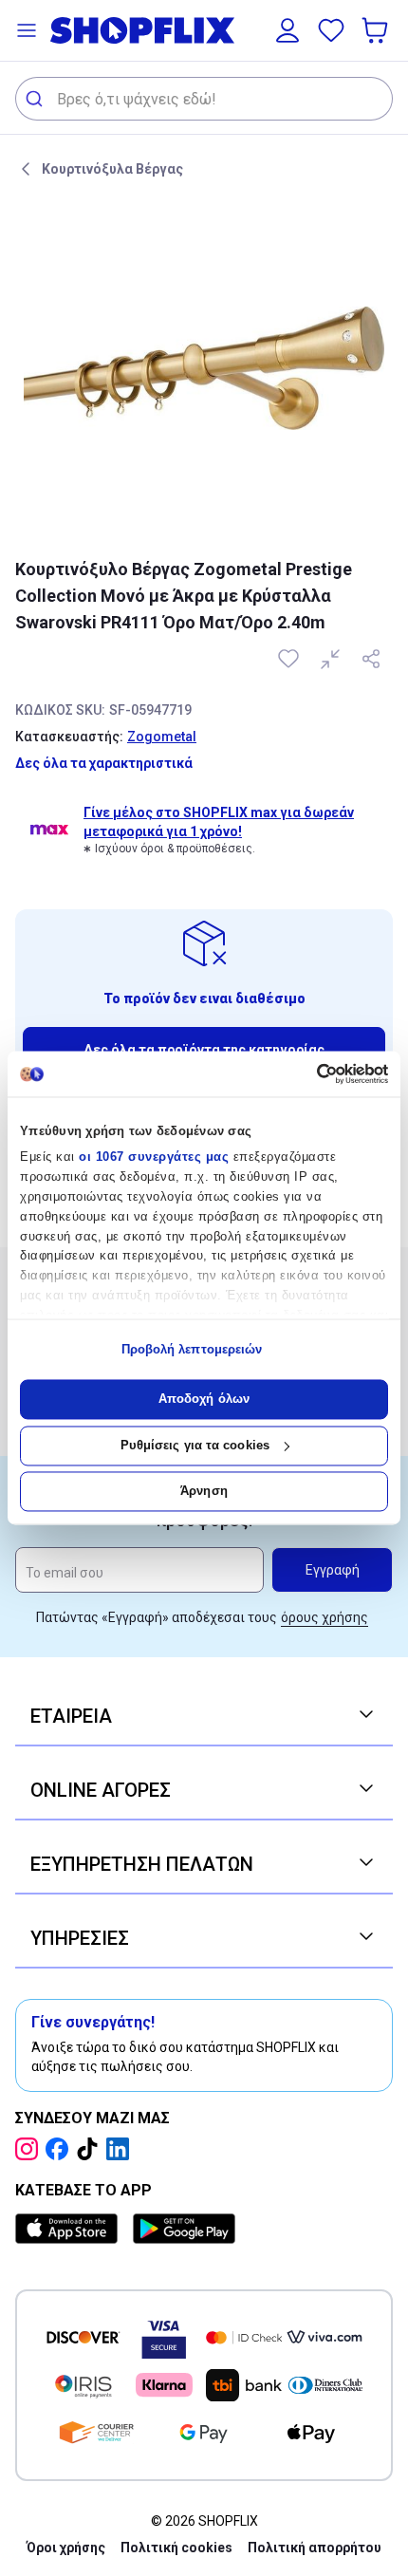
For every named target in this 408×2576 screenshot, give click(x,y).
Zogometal (162, 737)
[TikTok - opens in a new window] (91, 2149)
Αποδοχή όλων (204, 1400)
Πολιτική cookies (176, 2548)
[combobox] (204, 99)
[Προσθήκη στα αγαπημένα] (290, 659)
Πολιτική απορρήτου (315, 2548)
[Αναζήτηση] (37, 99)
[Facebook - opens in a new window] (61, 2149)
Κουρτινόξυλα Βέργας (112, 169)
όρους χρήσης (325, 1617)
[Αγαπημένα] (331, 30)
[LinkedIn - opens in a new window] (121, 2149)
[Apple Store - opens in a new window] (70, 2229)
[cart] (377, 30)
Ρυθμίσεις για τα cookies (195, 1445)
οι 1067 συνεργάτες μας (154, 1157)
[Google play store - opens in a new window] (184, 2229)
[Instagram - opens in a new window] (30, 2149)
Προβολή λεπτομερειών (192, 1349)
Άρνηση (204, 1492)
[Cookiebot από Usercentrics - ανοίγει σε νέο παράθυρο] (305, 1073)
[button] (27, 30)
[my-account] (287, 30)
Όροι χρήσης (66, 2548)
